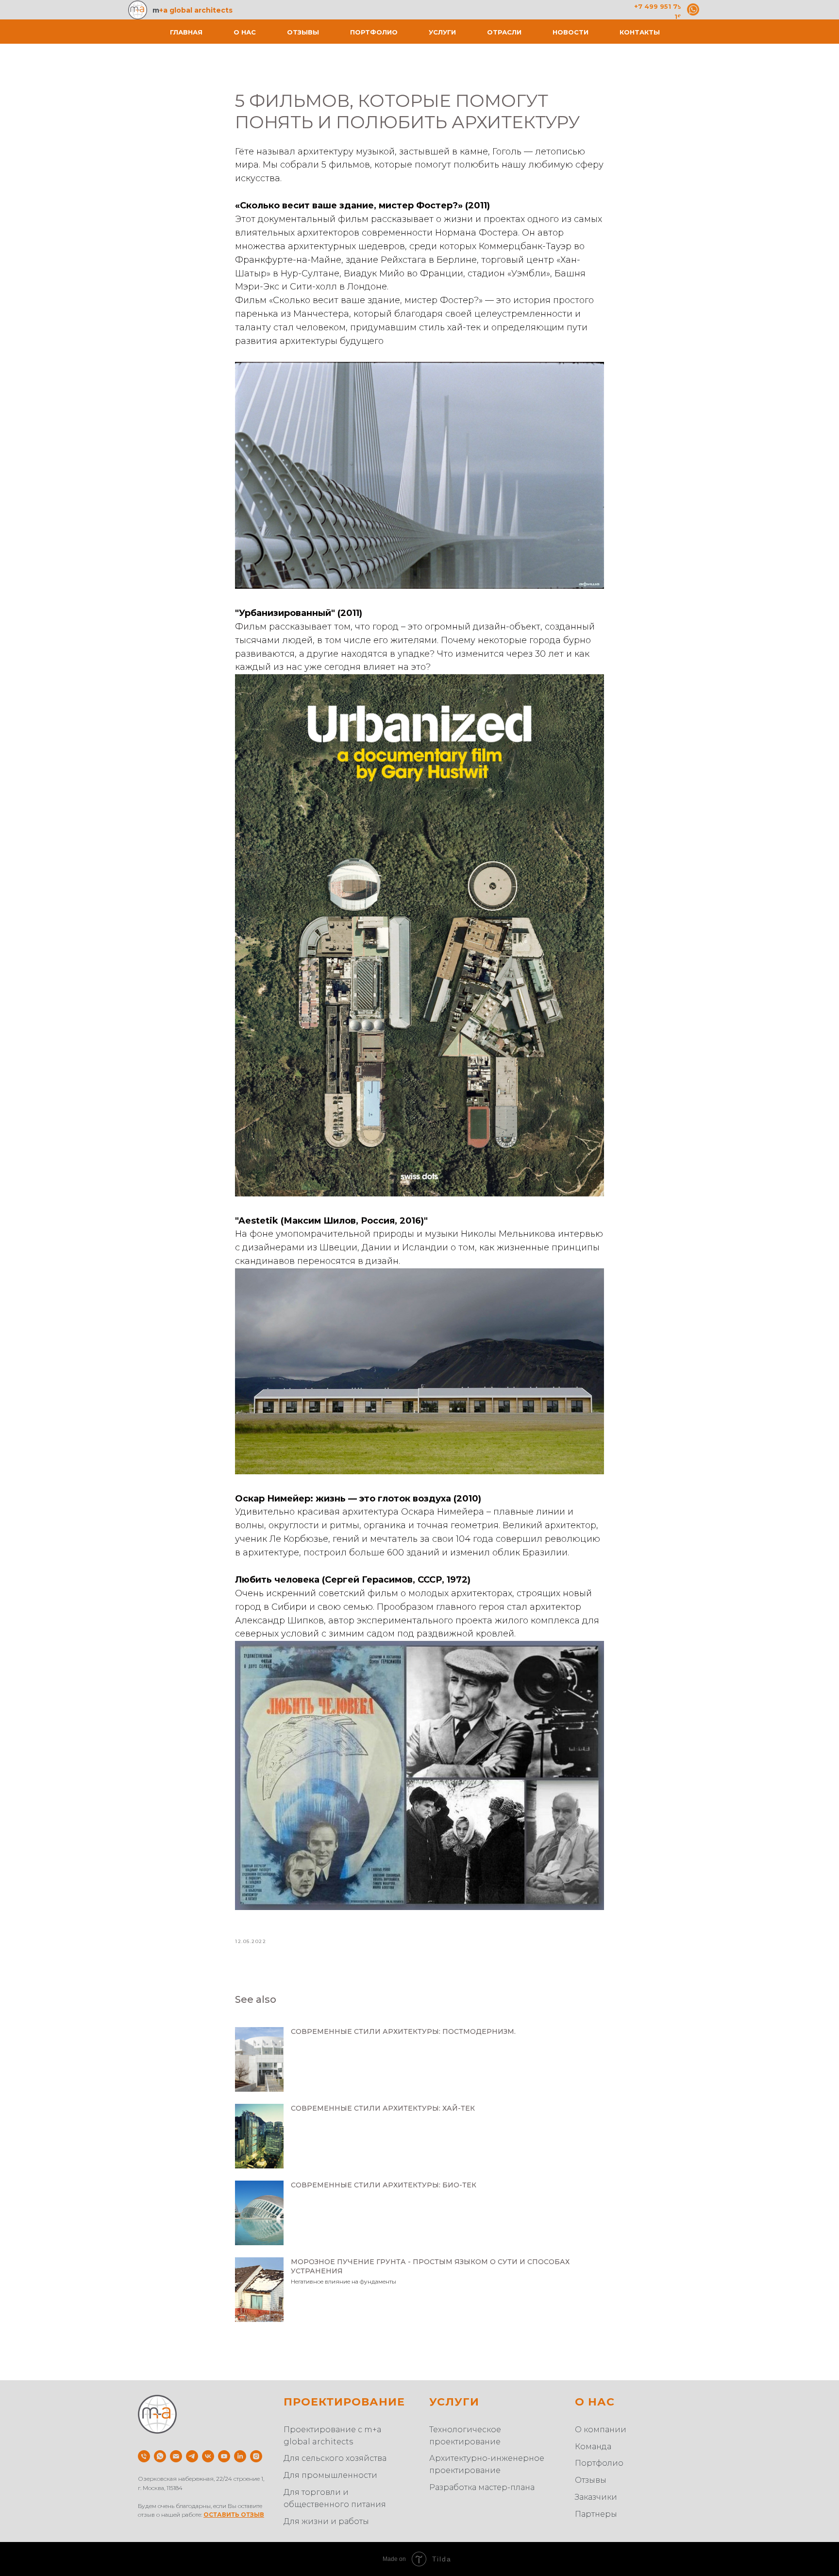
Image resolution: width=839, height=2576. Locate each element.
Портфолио (374, 32)
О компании (601, 2430)
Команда (593, 2447)
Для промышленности (330, 2475)
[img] (693, 9)
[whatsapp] (160, 2456)
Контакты (640, 32)
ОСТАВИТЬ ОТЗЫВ (234, 2515)
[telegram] (192, 2456)
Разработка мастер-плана (482, 2487)
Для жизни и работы (326, 2521)
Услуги (442, 32)
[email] (176, 2456)
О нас (245, 32)
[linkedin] (240, 2456)
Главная (186, 32)
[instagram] (256, 2456)
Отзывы (303, 32)
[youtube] (224, 2456)
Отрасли (504, 32)
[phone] (144, 2456)
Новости (571, 32)
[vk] (208, 2456)
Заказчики (596, 2497)
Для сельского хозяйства (335, 2458)
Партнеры (596, 2514)
